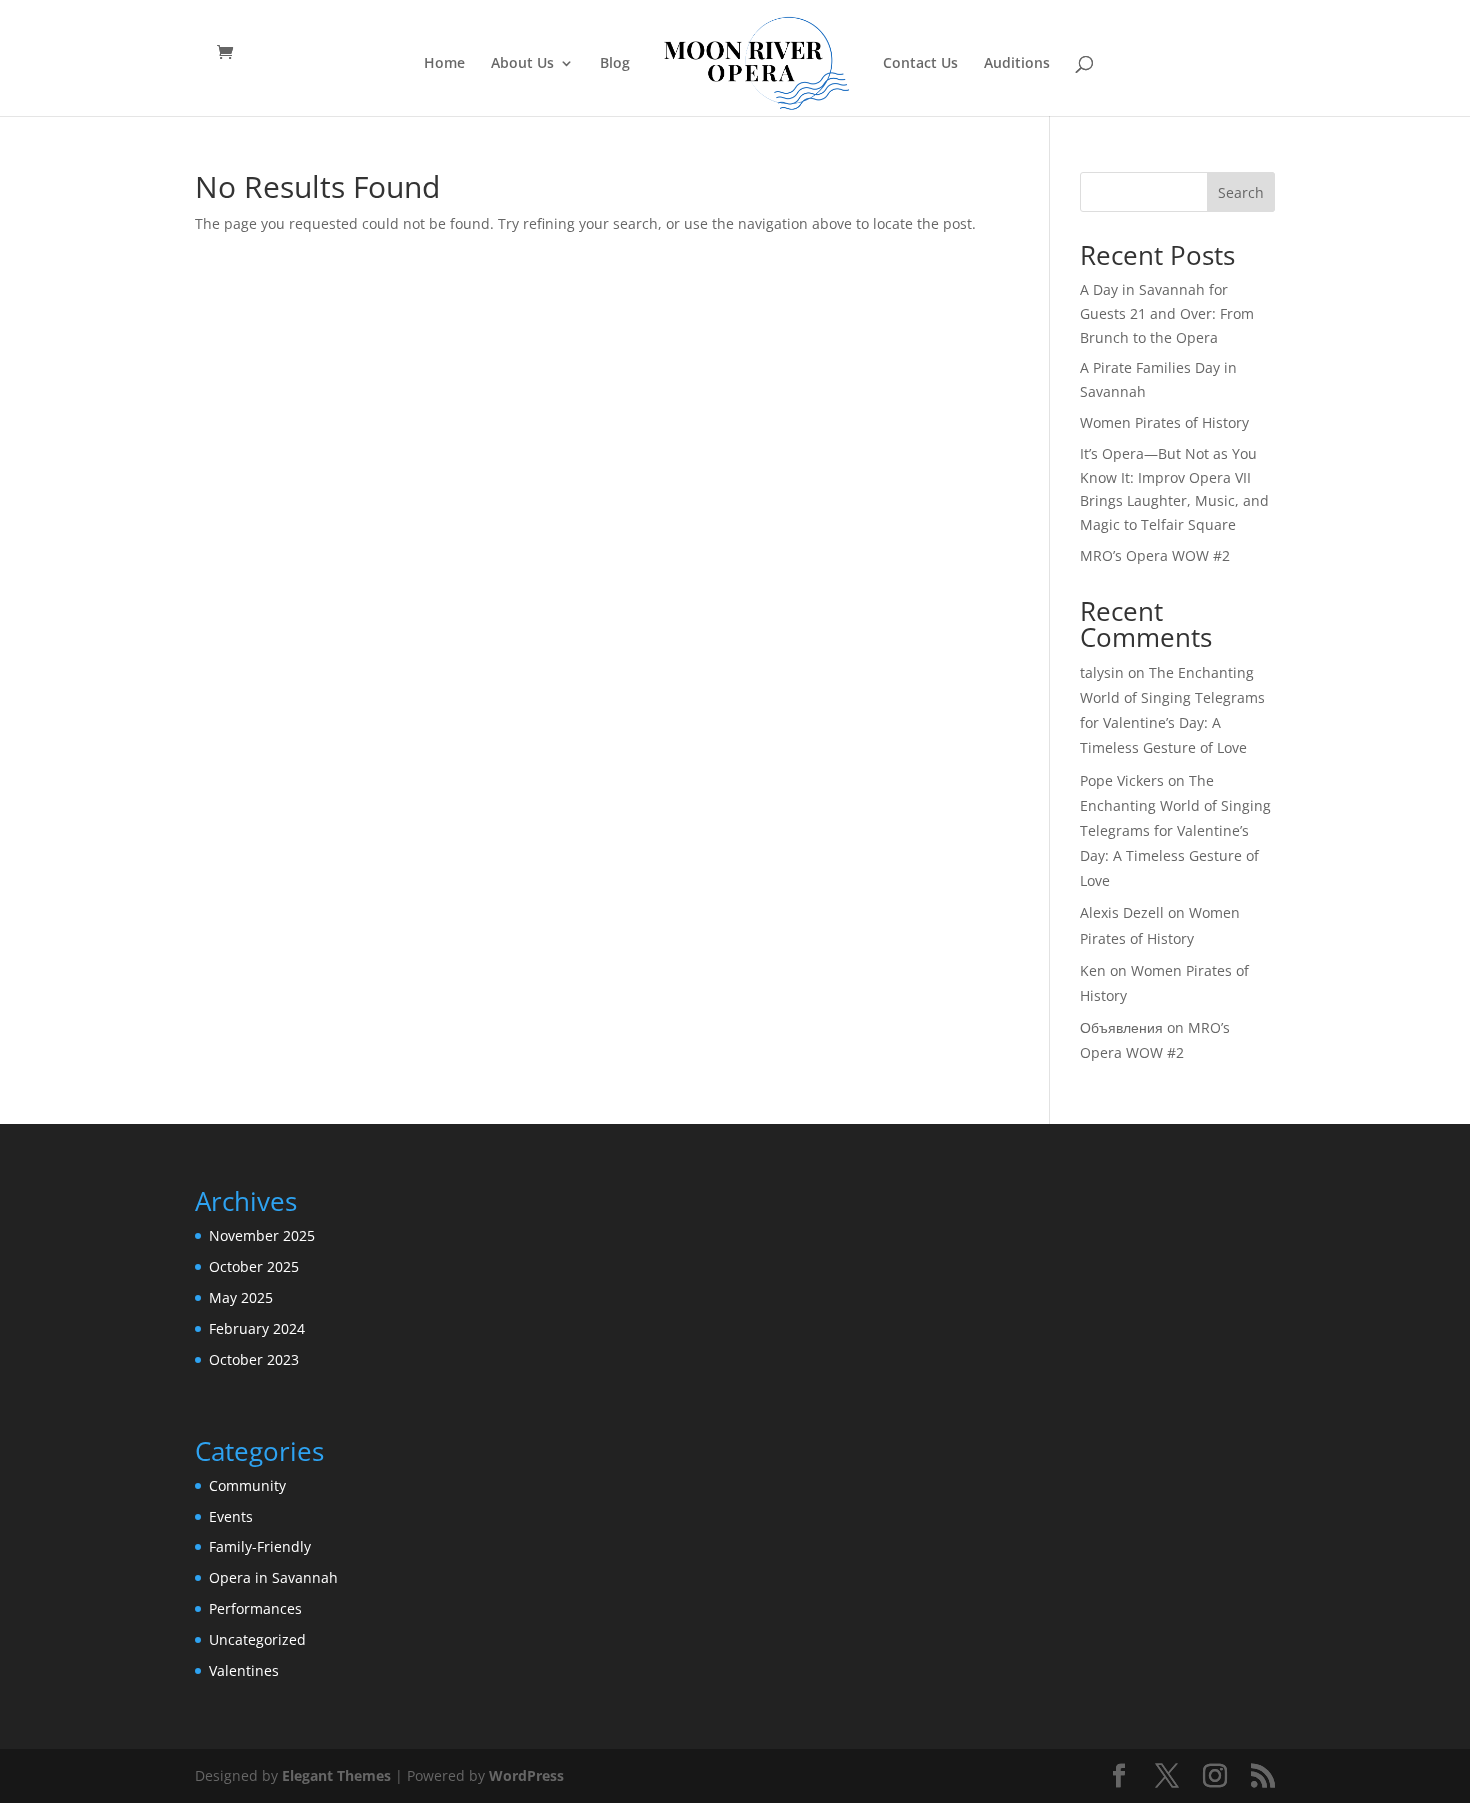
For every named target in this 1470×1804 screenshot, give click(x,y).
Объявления (1121, 1027)
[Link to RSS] (1263, 1776)
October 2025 (254, 1266)
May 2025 (241, 1297)
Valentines (244, 1670)
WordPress (526, 1775)
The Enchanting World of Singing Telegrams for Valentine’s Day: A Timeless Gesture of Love (1175, 831)
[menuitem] (755, 65)
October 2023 (254, 1359)
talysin (1102, 672)
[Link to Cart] (230, 52)
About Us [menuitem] (522, 64)
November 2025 (262, 1235)
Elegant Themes (336, 1775)
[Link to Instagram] (1215, 1776)
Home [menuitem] (444, 64)
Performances (255, 1608)
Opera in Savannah (273, 1577)
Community (247, 1485)
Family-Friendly (260, 1546)
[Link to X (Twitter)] (1167, 1776)
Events (231, 1516)
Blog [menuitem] (615, 64)
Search (1241, 192)
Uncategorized (257, 1639)
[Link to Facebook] (1119, 1776)
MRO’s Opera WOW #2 (1155, 555)
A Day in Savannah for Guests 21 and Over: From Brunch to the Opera (1167, 313)
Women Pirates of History (1164, 422)
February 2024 (257, 1328)
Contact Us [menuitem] (920, 64)
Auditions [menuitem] (1017, 64)
